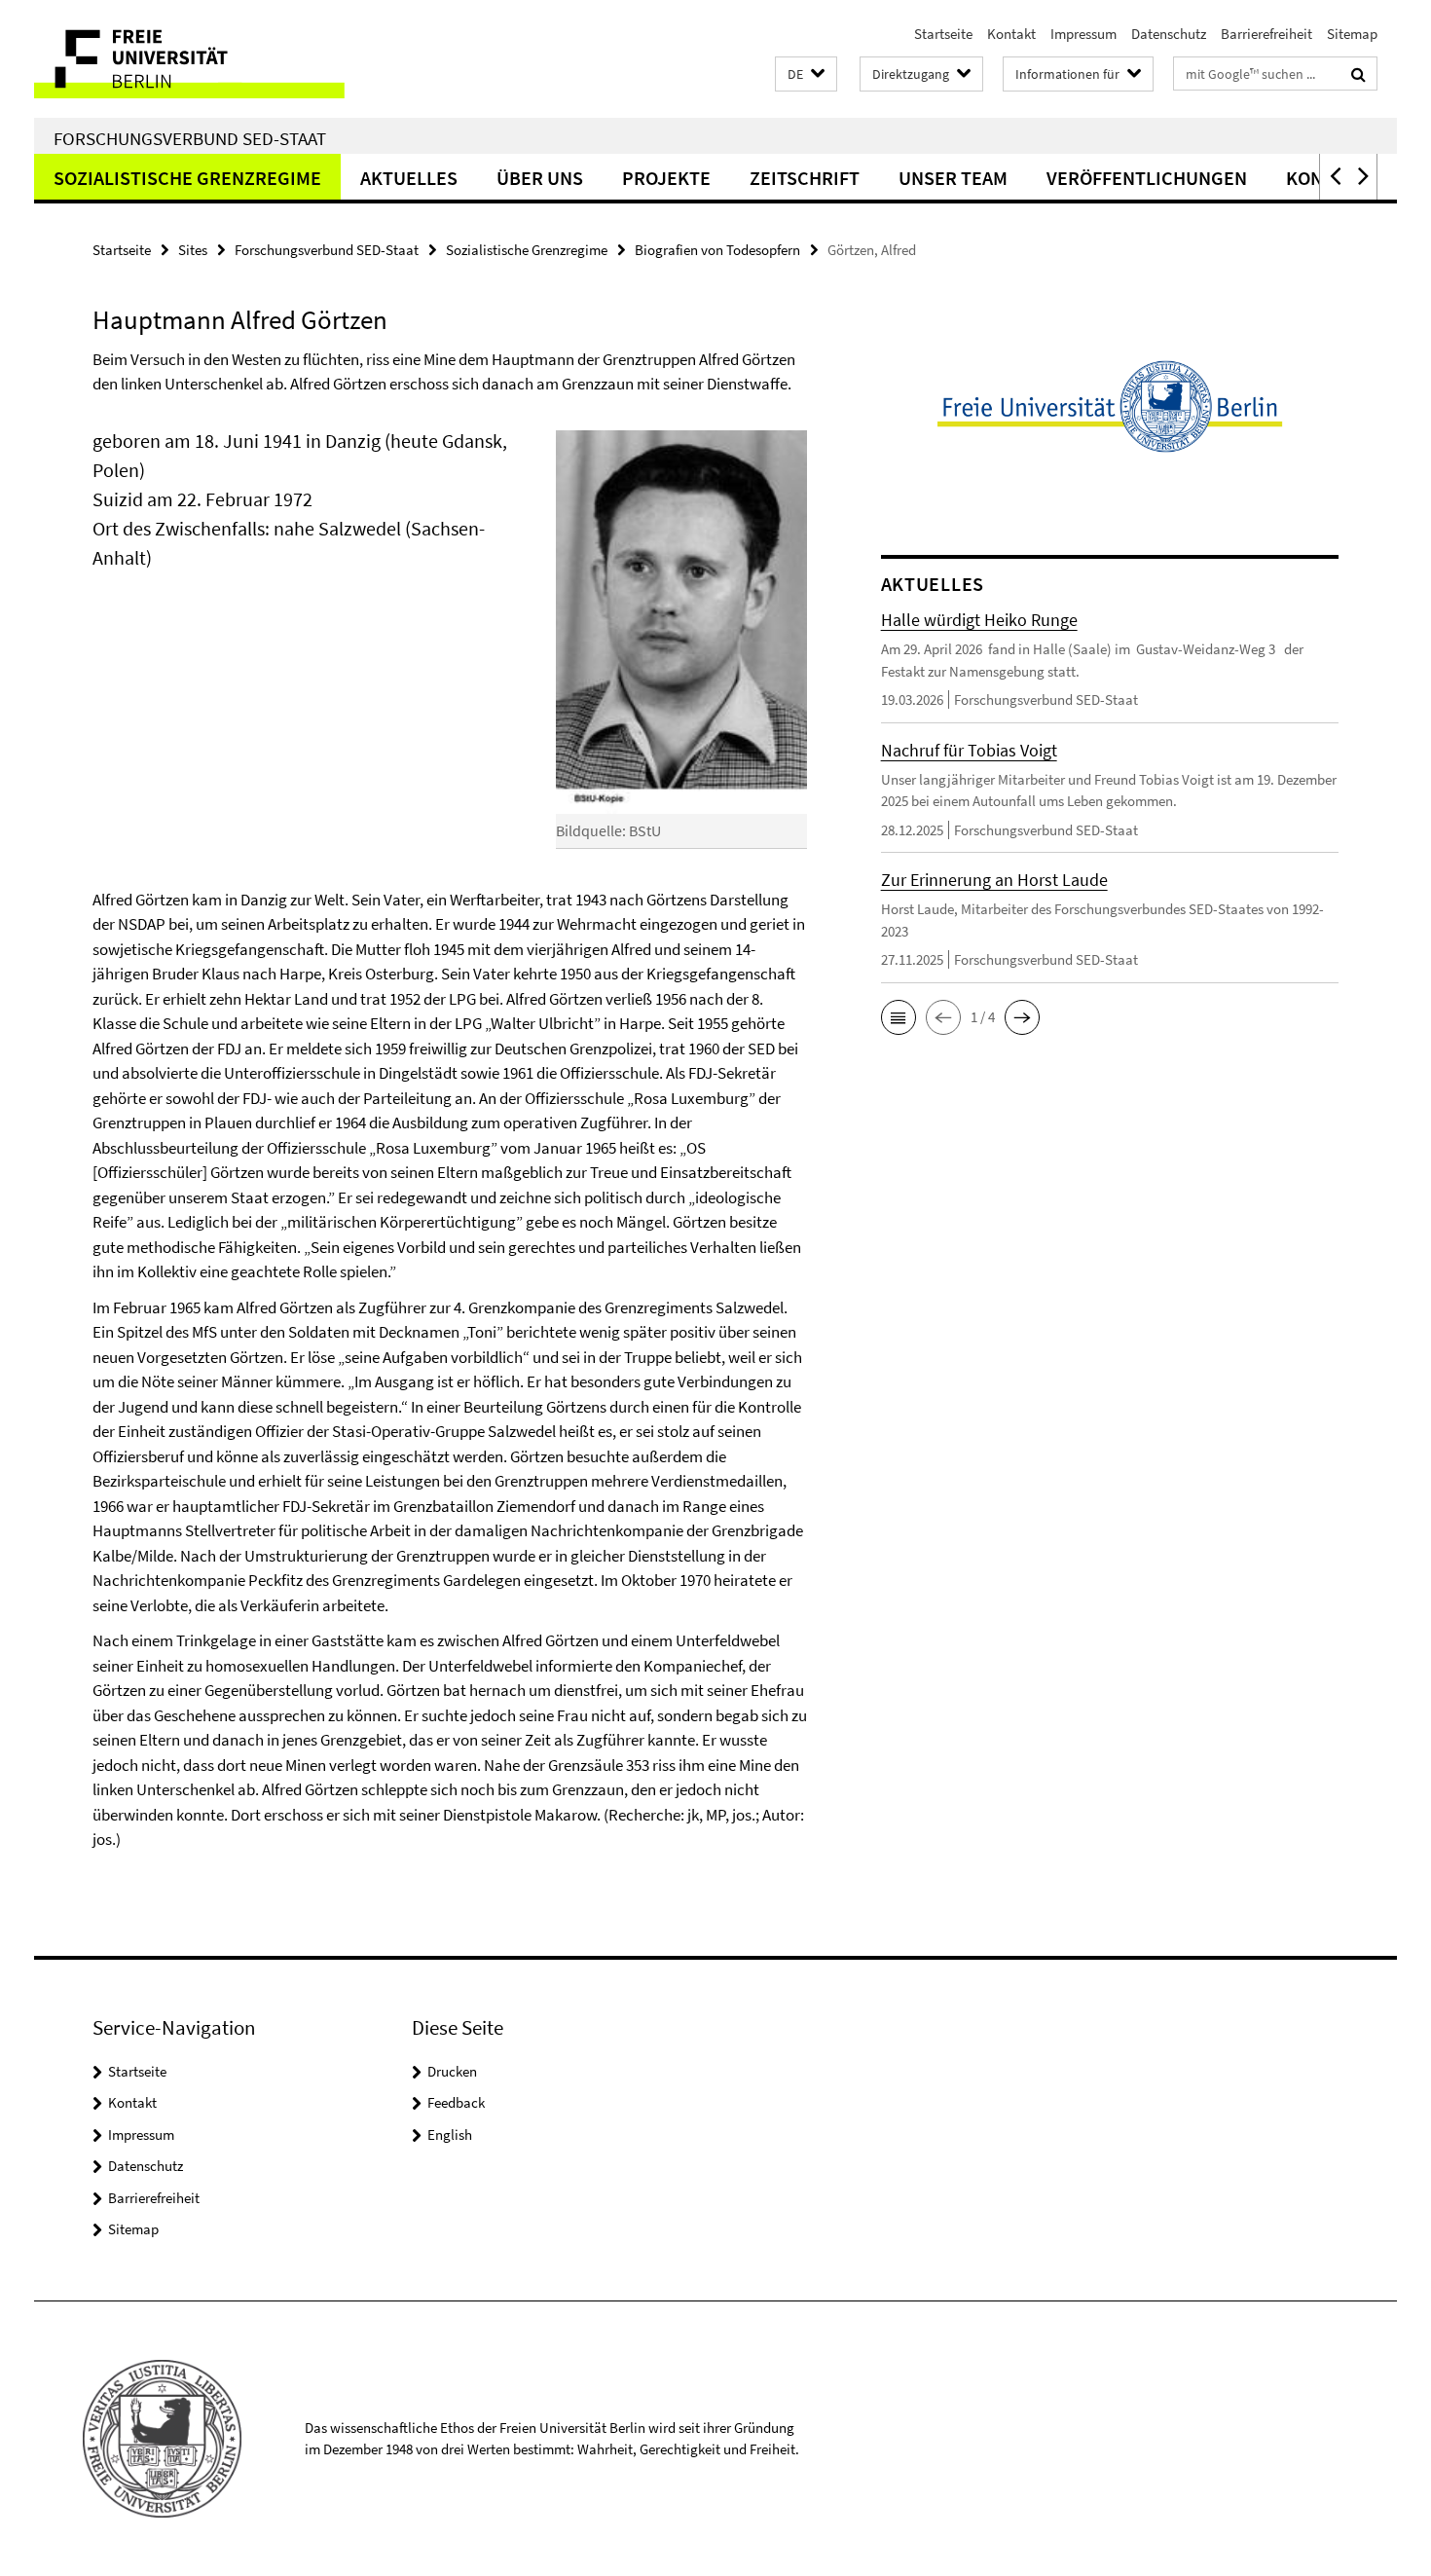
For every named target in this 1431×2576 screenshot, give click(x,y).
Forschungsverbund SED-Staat (190, 138)
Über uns (540, 178)
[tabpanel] (450, 1140)
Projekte (666, 178)
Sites (193, 250)
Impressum (1083, 34)
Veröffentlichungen (1147, 178)
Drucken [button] (452, 2071)
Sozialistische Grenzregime (187, 178)
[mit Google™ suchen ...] (1358, 74)
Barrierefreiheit (1266, 34)
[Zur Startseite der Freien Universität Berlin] (197, 59)
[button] (806, 74)
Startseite (943, 34)
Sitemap (1352, 34)
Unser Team (953, 178)
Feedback (456, 2102)
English (450, 2134)
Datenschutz (1169, 34)
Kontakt (1011, 34)
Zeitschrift (805, 178)
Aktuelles (409, 178)
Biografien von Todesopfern (717, 250)
